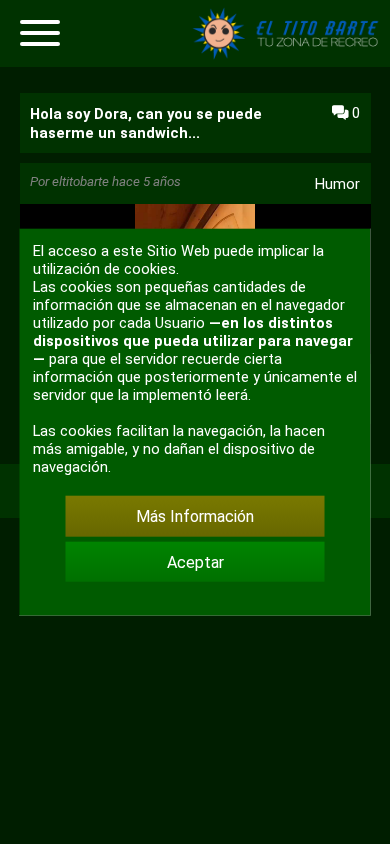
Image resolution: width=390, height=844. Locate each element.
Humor (337, 184)
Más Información (195, 516)
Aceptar (195, 561)
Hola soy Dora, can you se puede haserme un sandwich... (146, 123)
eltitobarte (80, 181)
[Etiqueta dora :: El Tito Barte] (290, 54)
